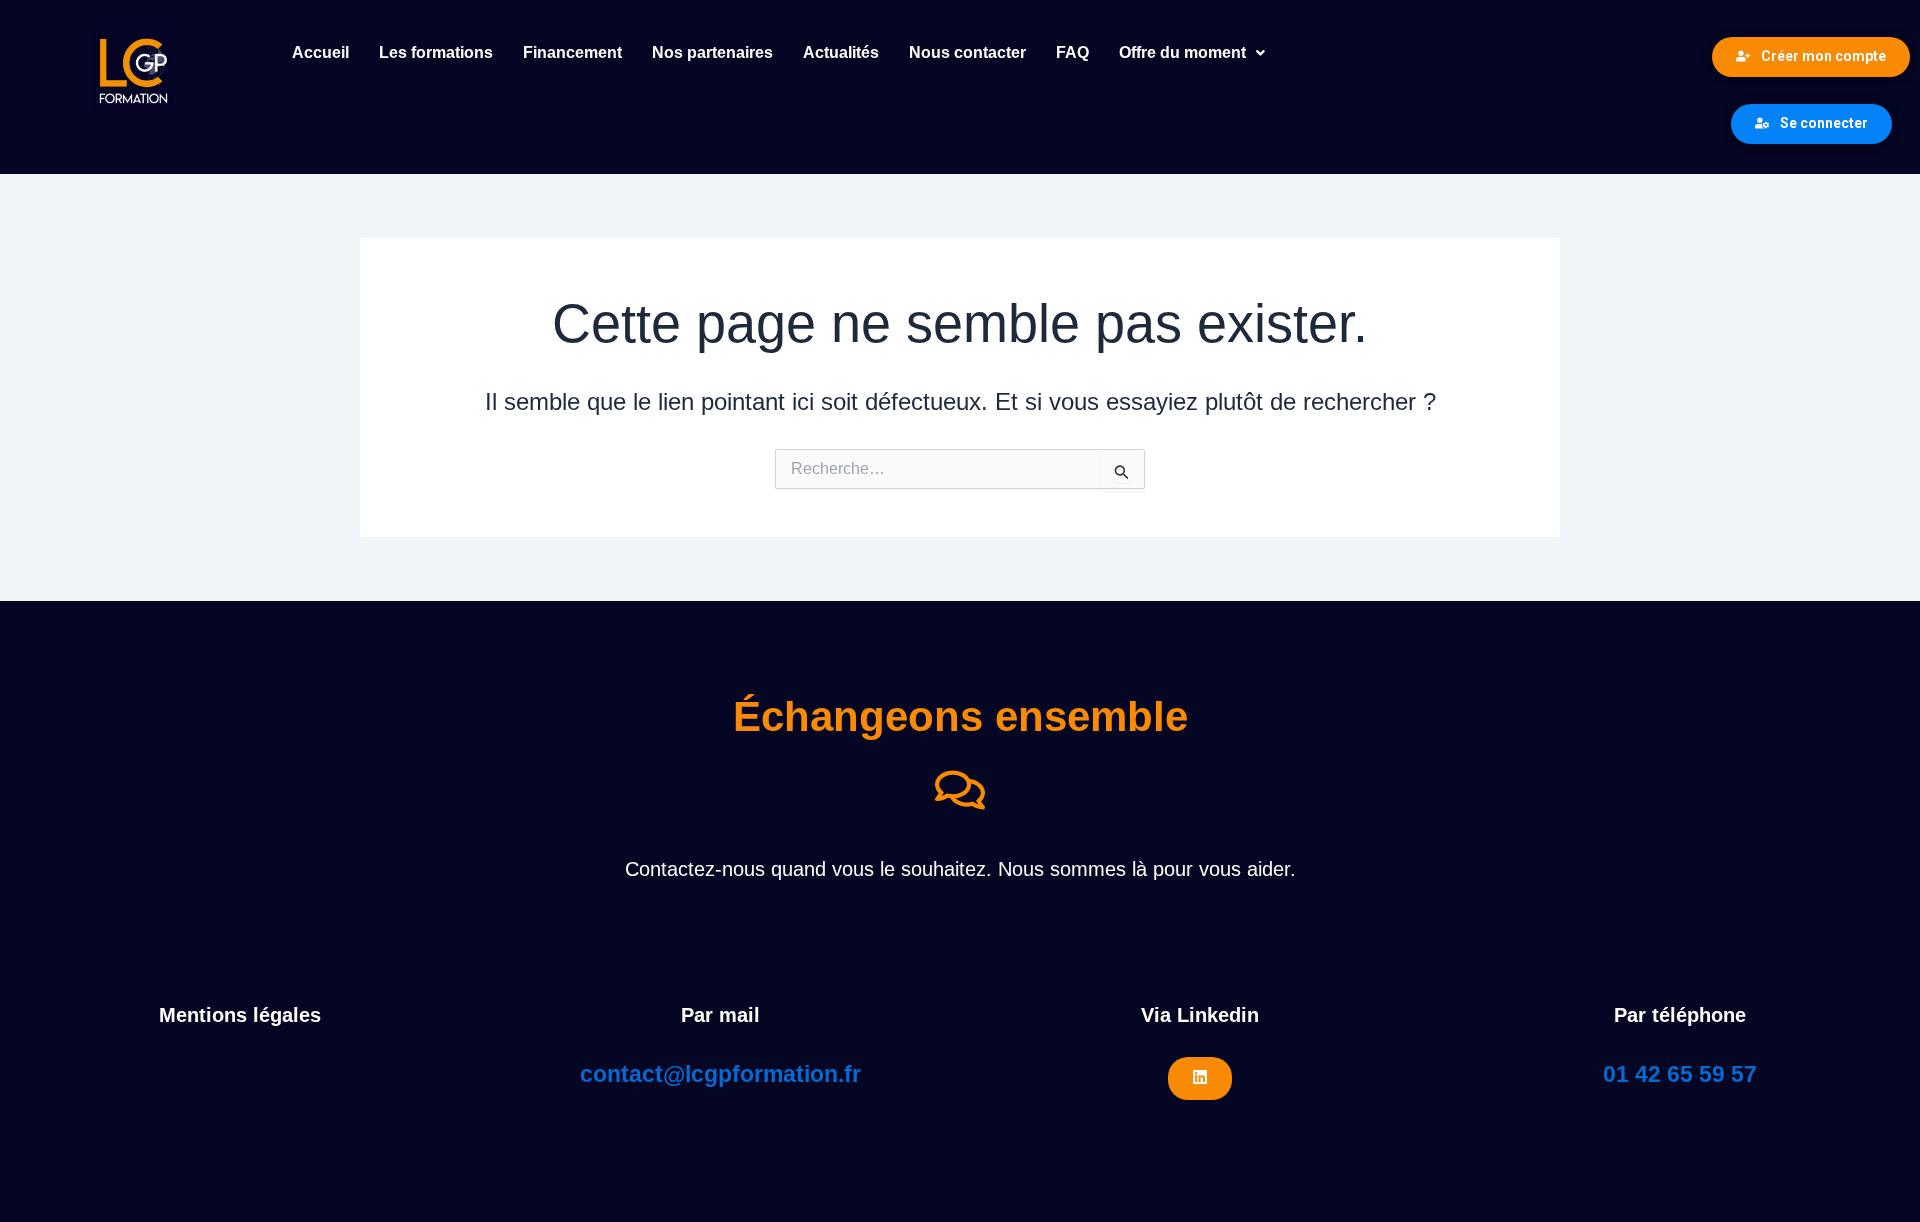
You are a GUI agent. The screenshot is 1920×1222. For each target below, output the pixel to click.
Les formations (436, 52)
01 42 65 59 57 (1680, 1074)
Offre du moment (1182, 52)
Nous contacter (967, 52)
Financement (572, 52)
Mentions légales (240, 1015)
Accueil (320, 52)
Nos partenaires (712, 52)
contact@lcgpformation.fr (720, 1074)
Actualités (841, 52)
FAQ (1072, 52)
